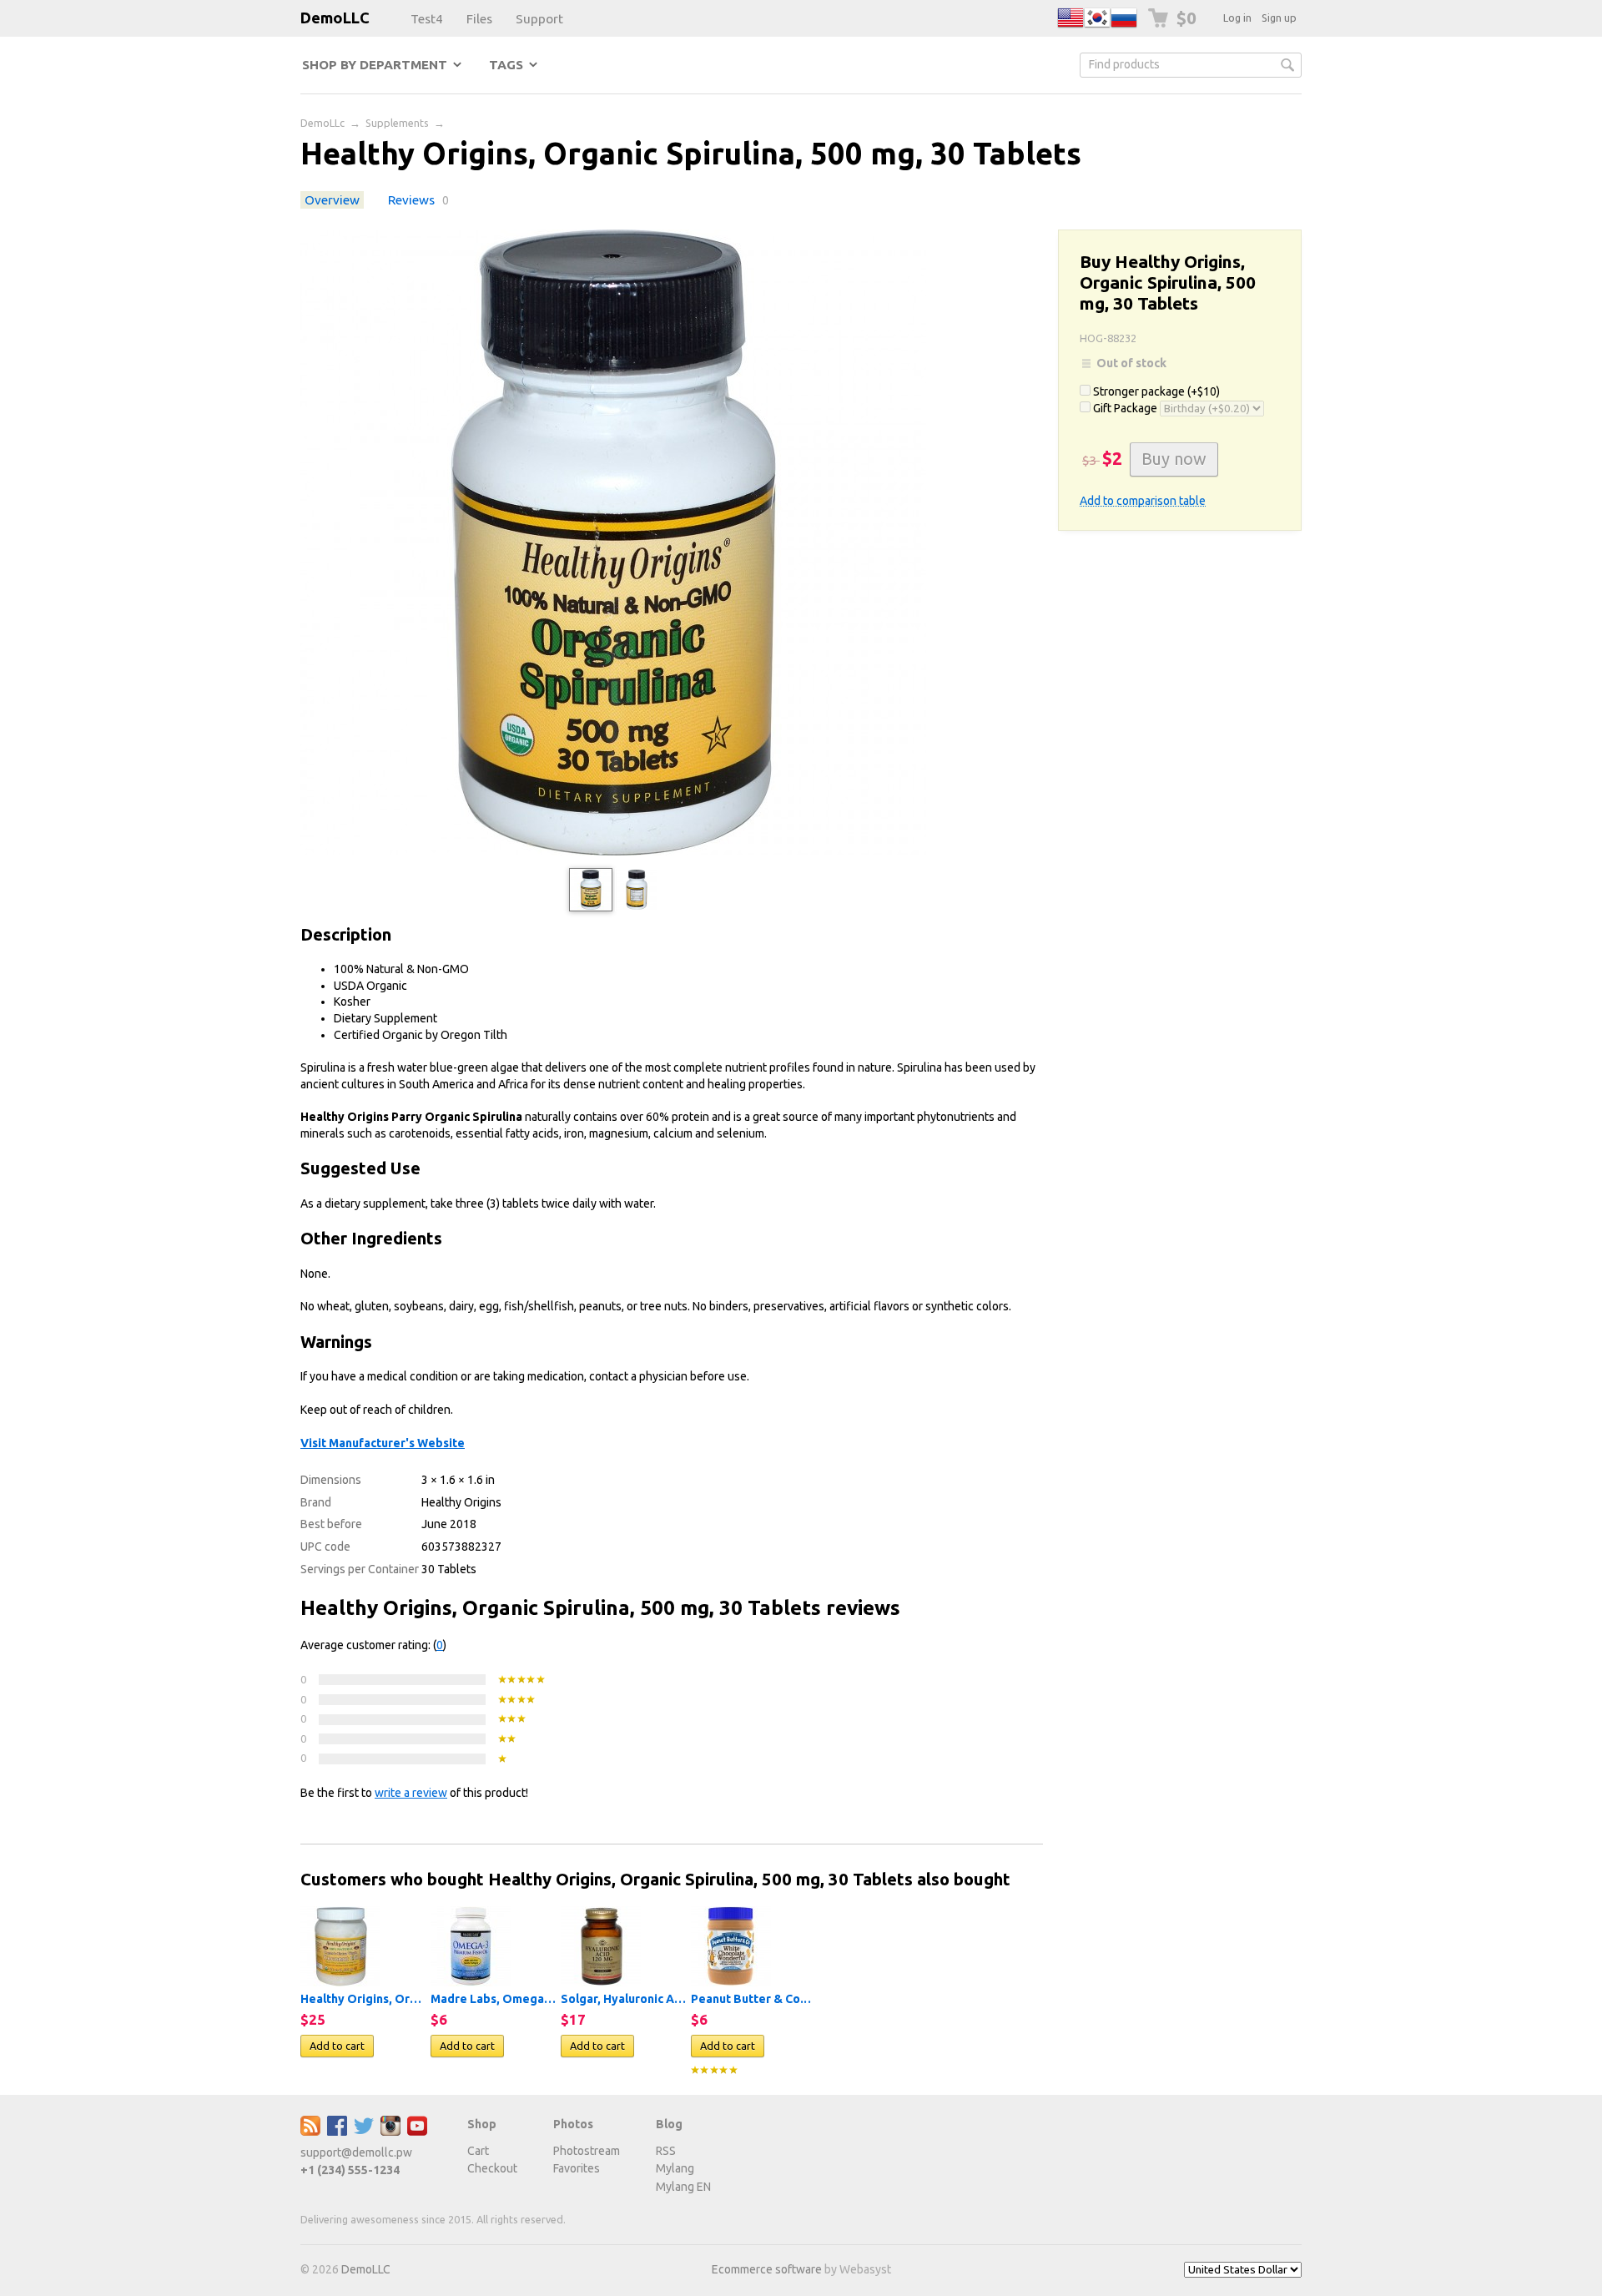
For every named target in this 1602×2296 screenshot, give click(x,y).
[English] (1071, 27)
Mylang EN (683, 2187)
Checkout (492, 2168)
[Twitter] (364, 2132)
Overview (332, 200)
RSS (666, 2151)
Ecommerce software (767, 2269)
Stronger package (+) (1155, 391)
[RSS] (310, 2132)
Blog (669, 2124)
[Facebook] (337, 2132)
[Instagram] (390, 2132)
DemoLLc (322, 123)
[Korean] (1097, 27)
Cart (478, 2151)
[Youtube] (417, 2132)
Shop (482, 2124)
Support (539, 19)
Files (479, 19)
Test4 (427, 19)
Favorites (577, 2168)
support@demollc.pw (356, 2152)
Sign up (1279, 18)
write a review (411, 1793)
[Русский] (1124, 27)
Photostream (587, 2151)
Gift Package (1125, 408)
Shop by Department (375, 65)
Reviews (411, 200)
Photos (573, 2124)
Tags (506, 65)
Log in (1237, 18)
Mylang (675, 2168)
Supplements (397, 123)
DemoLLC (335, 18)
